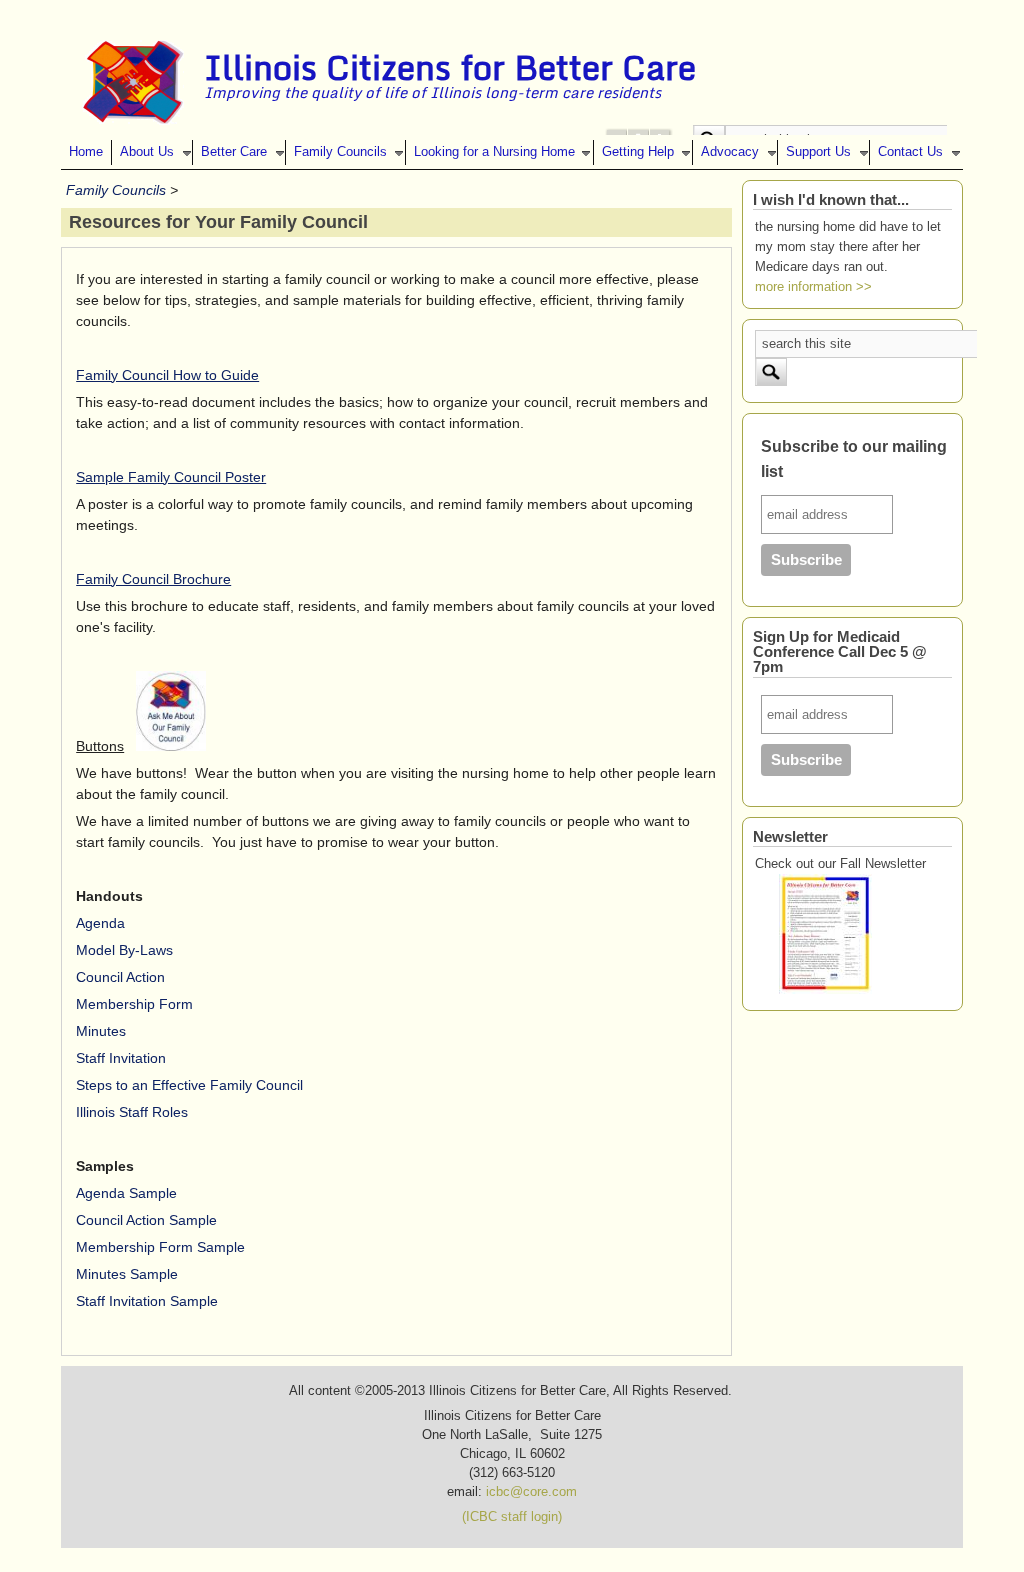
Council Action (120, 977)
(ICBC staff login (510, 1517)
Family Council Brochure (153, 579)
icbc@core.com (531, 1492)
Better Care (234, 152)
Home (86, 152)
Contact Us (910, 152)
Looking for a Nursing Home (494, 152)
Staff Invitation (121, 1058)
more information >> (813, 287)
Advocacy (730, 152)
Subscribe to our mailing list (854, 459)
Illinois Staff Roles (132, 1112)
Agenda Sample (126, 1193)
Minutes (101, 1031)
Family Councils (340, 152)
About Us (147, 152)
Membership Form (134, 1004)
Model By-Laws (124, 950)
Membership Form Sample (160, 1247)
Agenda (100, 923)
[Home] (133, 120)
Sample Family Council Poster (171, 477)
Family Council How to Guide (167, 375)
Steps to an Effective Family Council (189, 1085)
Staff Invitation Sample (147, 1301)
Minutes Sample (127, 1274)
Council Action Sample (146, 1220)
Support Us (818, 152)
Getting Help (638, 152)
